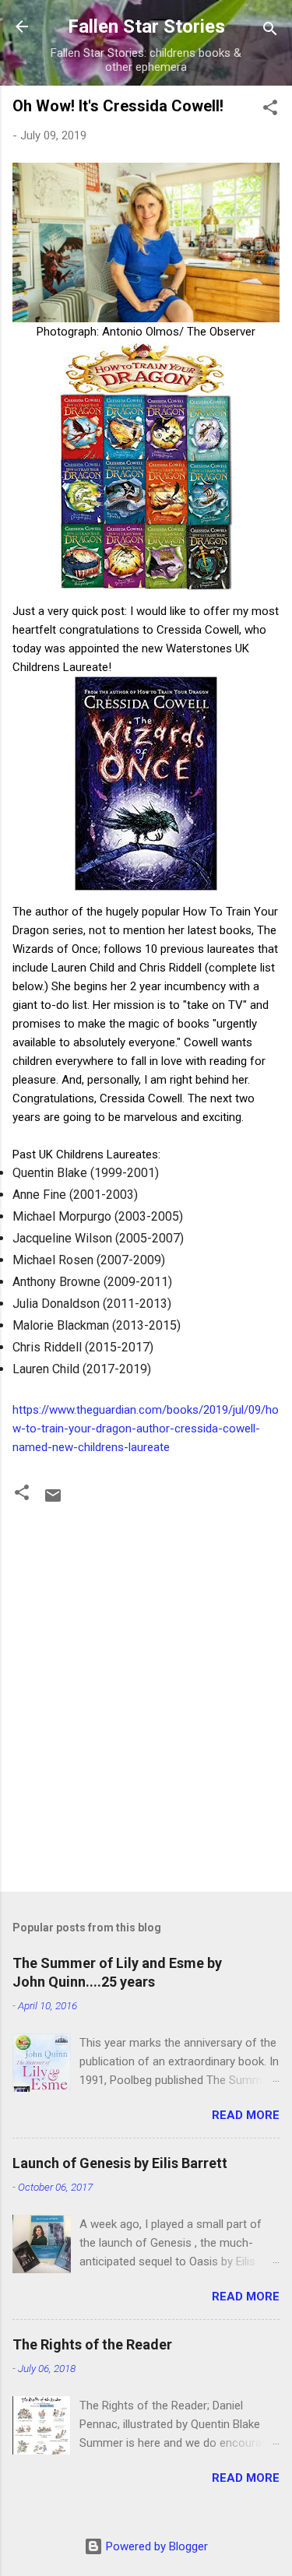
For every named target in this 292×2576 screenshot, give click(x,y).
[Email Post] (53, 1501)
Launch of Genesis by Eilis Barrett (120, 2163)
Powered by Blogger (155, 2546)
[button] (270, 110)
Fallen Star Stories (146, 26)
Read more (246, 2115)
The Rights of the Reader (92, 2344)
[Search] (270, 32)
